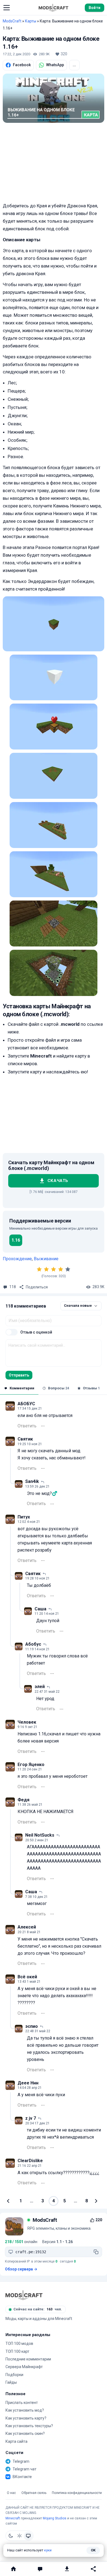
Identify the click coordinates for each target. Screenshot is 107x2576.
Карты (31, 21)
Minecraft (13, 2518)
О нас (11, 2493)
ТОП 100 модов (19, 2343)
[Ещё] (43, 1426)
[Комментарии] (40, 2569)
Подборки (14, 2375)
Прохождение (17, 1259)
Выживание (46, 1259)
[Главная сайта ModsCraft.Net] (54, 8)
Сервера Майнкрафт (24, 2367)
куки (48, 2550)
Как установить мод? (25, 2410)
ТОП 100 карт (17, 2351)
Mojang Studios (55, 2518)
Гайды (11, 2382)
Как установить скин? (25, 2433)
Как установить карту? (26, 2418)
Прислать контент (22, 2403)
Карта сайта (16, 2441)
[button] (7, 8)
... (74, 65)
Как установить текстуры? (29, 2426)
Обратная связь (34, 2493)
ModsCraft (12, 21)
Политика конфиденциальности (77, 2493)
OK (93, 2550)
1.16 (16, 1240)
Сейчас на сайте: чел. (38, 2309)
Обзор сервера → (21, 2269)
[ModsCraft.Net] (24, 2295)
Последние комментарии (28, 2359)
